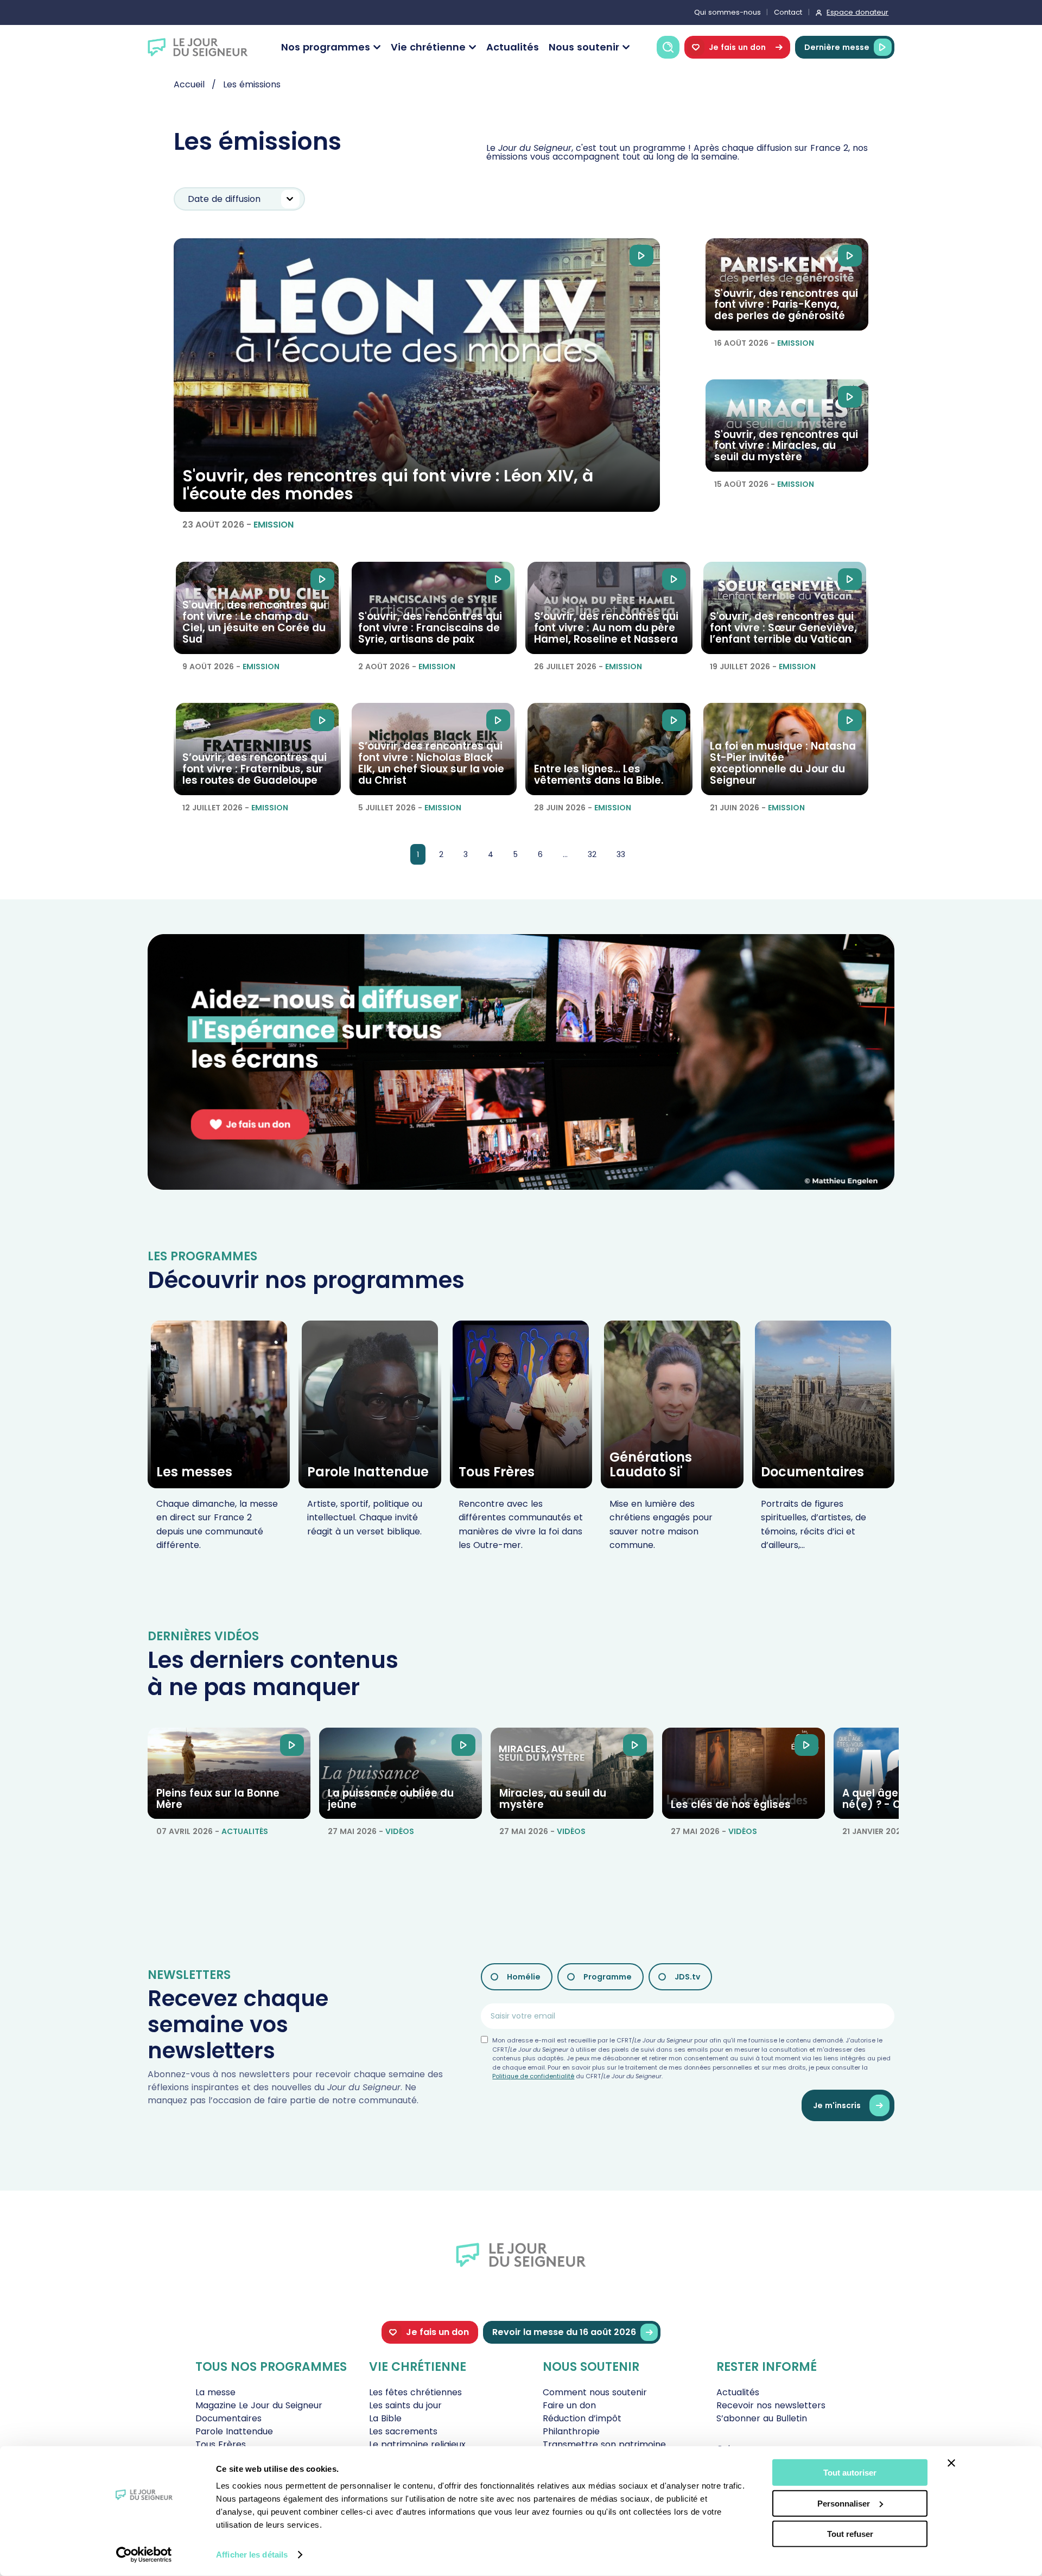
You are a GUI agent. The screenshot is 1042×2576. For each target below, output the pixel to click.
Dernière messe (837, 47)
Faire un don (569, 2405)
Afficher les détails (252, 2555)
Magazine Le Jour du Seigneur (259, 2405)
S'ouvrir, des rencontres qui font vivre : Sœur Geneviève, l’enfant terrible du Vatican (783, 628)
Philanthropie (571, 2431)
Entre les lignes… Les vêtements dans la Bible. (599, 775)
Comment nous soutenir (595, 2392)
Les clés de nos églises (731, 1804)
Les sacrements (403, 2431)
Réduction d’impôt (582, 2418)
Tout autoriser (850, 2473)
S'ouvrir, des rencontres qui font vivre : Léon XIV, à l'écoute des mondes (388, 485)
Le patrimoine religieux (417, 2444)
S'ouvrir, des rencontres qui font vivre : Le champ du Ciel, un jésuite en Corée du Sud (254, 622)
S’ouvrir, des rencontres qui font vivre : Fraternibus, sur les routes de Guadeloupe (255, 769)
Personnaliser (844, 2503)
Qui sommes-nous (728, 12)
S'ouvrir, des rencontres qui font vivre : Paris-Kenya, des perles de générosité (786, 305)
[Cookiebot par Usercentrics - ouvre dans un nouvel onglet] (144, 2555)
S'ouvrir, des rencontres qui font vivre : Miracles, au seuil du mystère (786, 446)
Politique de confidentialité (533, 2076)
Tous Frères (497, 1472)
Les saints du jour (405, 2405)
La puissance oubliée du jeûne (391, 1799)
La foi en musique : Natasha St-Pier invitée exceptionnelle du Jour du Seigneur (783, 763)
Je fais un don (737, 47)
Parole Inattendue (368, 1472)
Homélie (524, 1977)
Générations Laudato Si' (651, 1464)
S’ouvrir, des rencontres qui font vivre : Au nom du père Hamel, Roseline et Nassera (606, 628)
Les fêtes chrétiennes (415, 2392)
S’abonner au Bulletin (762, 2418)
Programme (608, 1977)
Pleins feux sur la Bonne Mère (218, 1799)
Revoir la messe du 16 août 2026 (564, 2332)
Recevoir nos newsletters (771, 2405)
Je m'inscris (837, 2105)
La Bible (385, 2418)
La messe (215, 2392)
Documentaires (812, 1472)
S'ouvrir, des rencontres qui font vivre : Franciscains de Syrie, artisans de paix (430, 628)
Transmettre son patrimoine (604, 2444)
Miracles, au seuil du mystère (553, 1799)
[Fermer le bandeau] (951, 2463)
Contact (788, 12)
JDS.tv (687, 1977)
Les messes (194, 1472)
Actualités (513, 47)
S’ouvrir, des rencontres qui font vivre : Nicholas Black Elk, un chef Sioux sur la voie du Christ (431, 763)
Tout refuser (850, 2534)
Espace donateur (857, 12)
